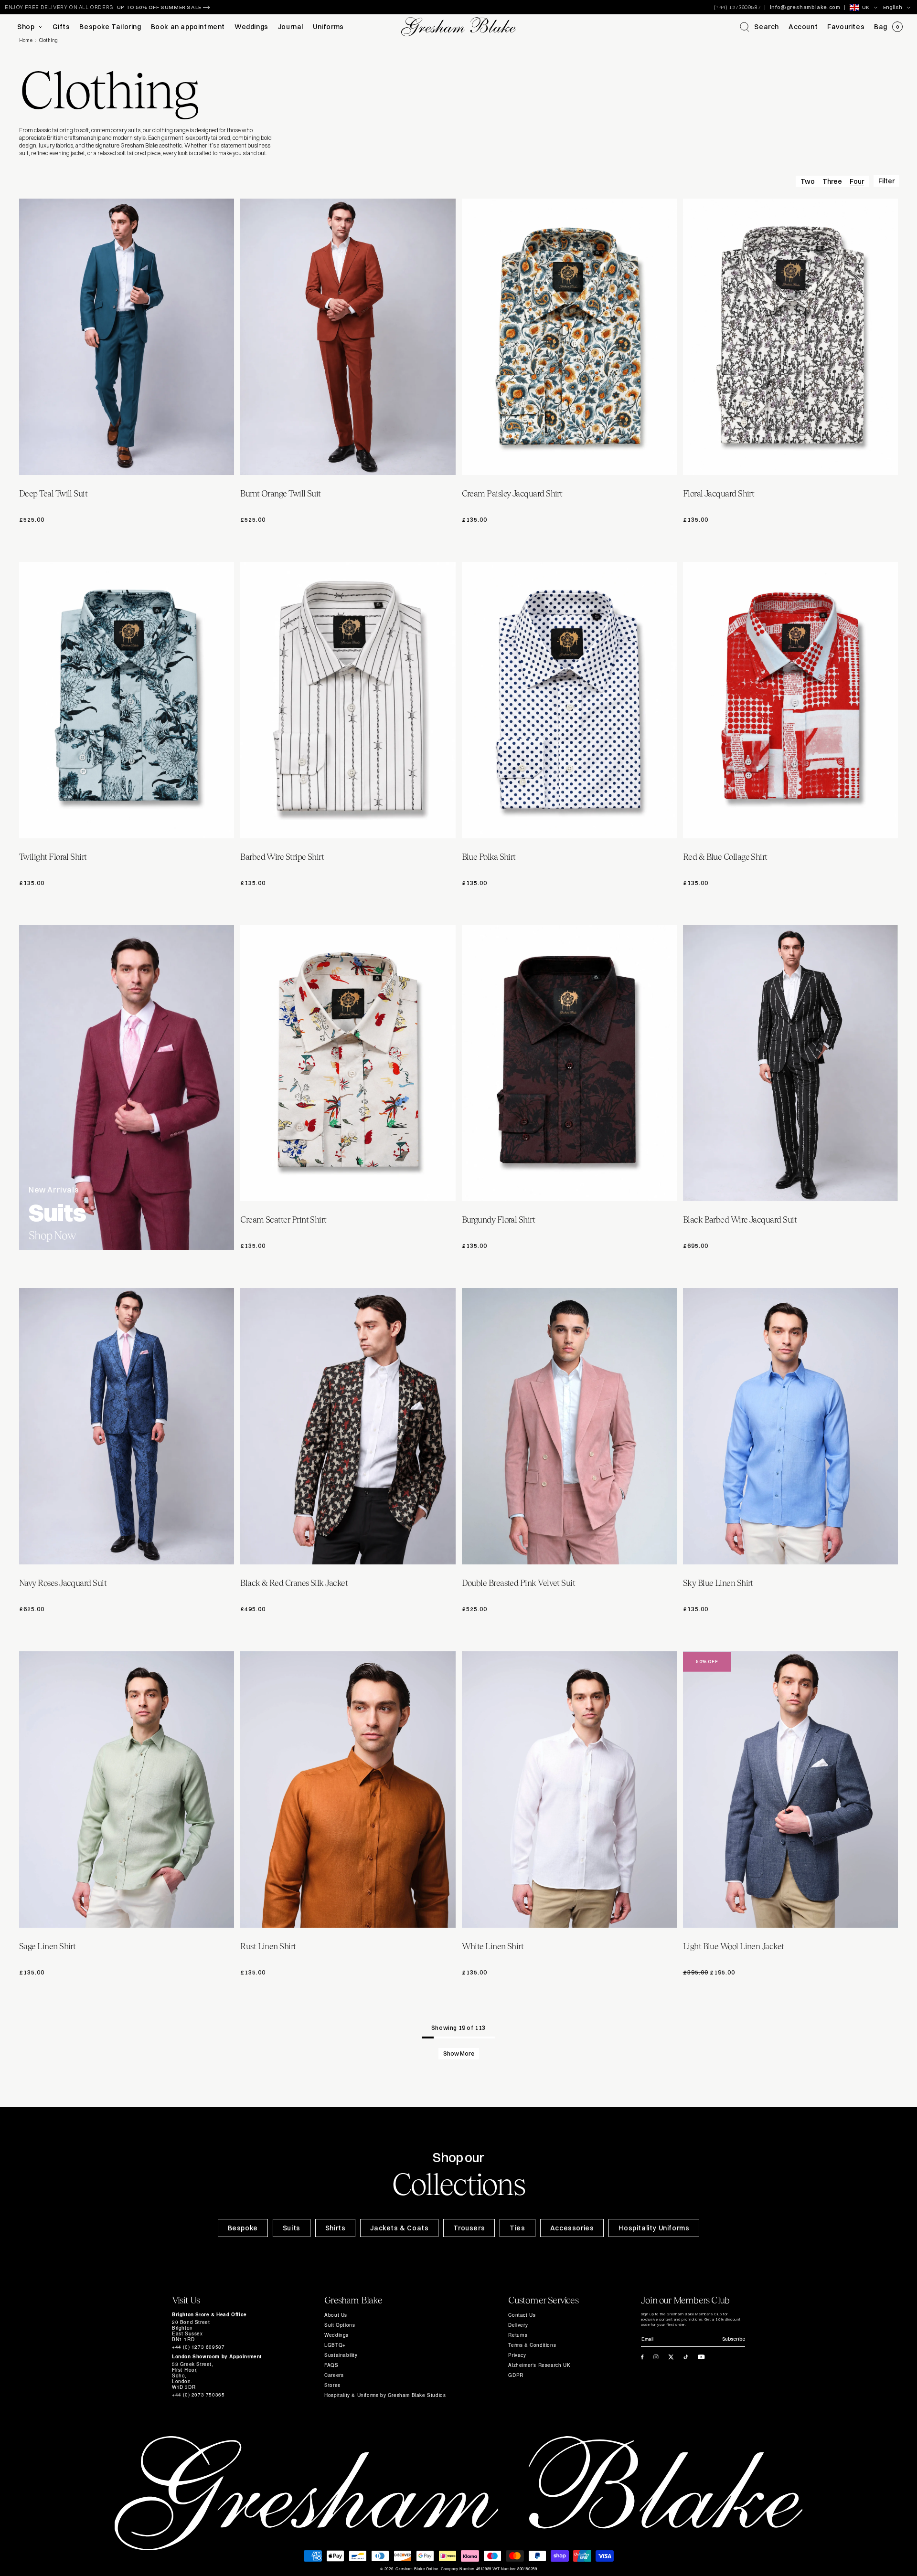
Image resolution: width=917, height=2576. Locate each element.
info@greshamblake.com (805, 7)
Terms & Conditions (532, 2345)
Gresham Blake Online (417, 2569)
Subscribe (734, 2339)
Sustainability (341, 2355)
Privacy (517, 2355)
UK (866, 7)
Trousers (469, 2228)
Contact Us (522, 2315)
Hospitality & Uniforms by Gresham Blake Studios (385, 2395)
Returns (518, 2335)
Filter (886, 181)
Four (857, 181)
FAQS (331, 2365)
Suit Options (340, 2325)
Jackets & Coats (399, 2228)
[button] (759, 27)
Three (832, 181)
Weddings (336, 2335)
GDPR (516, 2375)
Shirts (336, 2228)
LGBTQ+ (335, 2345)
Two (808, 181)
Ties (517, 2228)
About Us (336, 2315)
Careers (334, 2375)
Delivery (518, 2325)
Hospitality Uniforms (654, 2228)
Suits (292, 2228)
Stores (332, 2385)
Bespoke (243, 2228)
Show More (459, 2053)
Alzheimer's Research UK (539, 2365)
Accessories (572, 2228)
